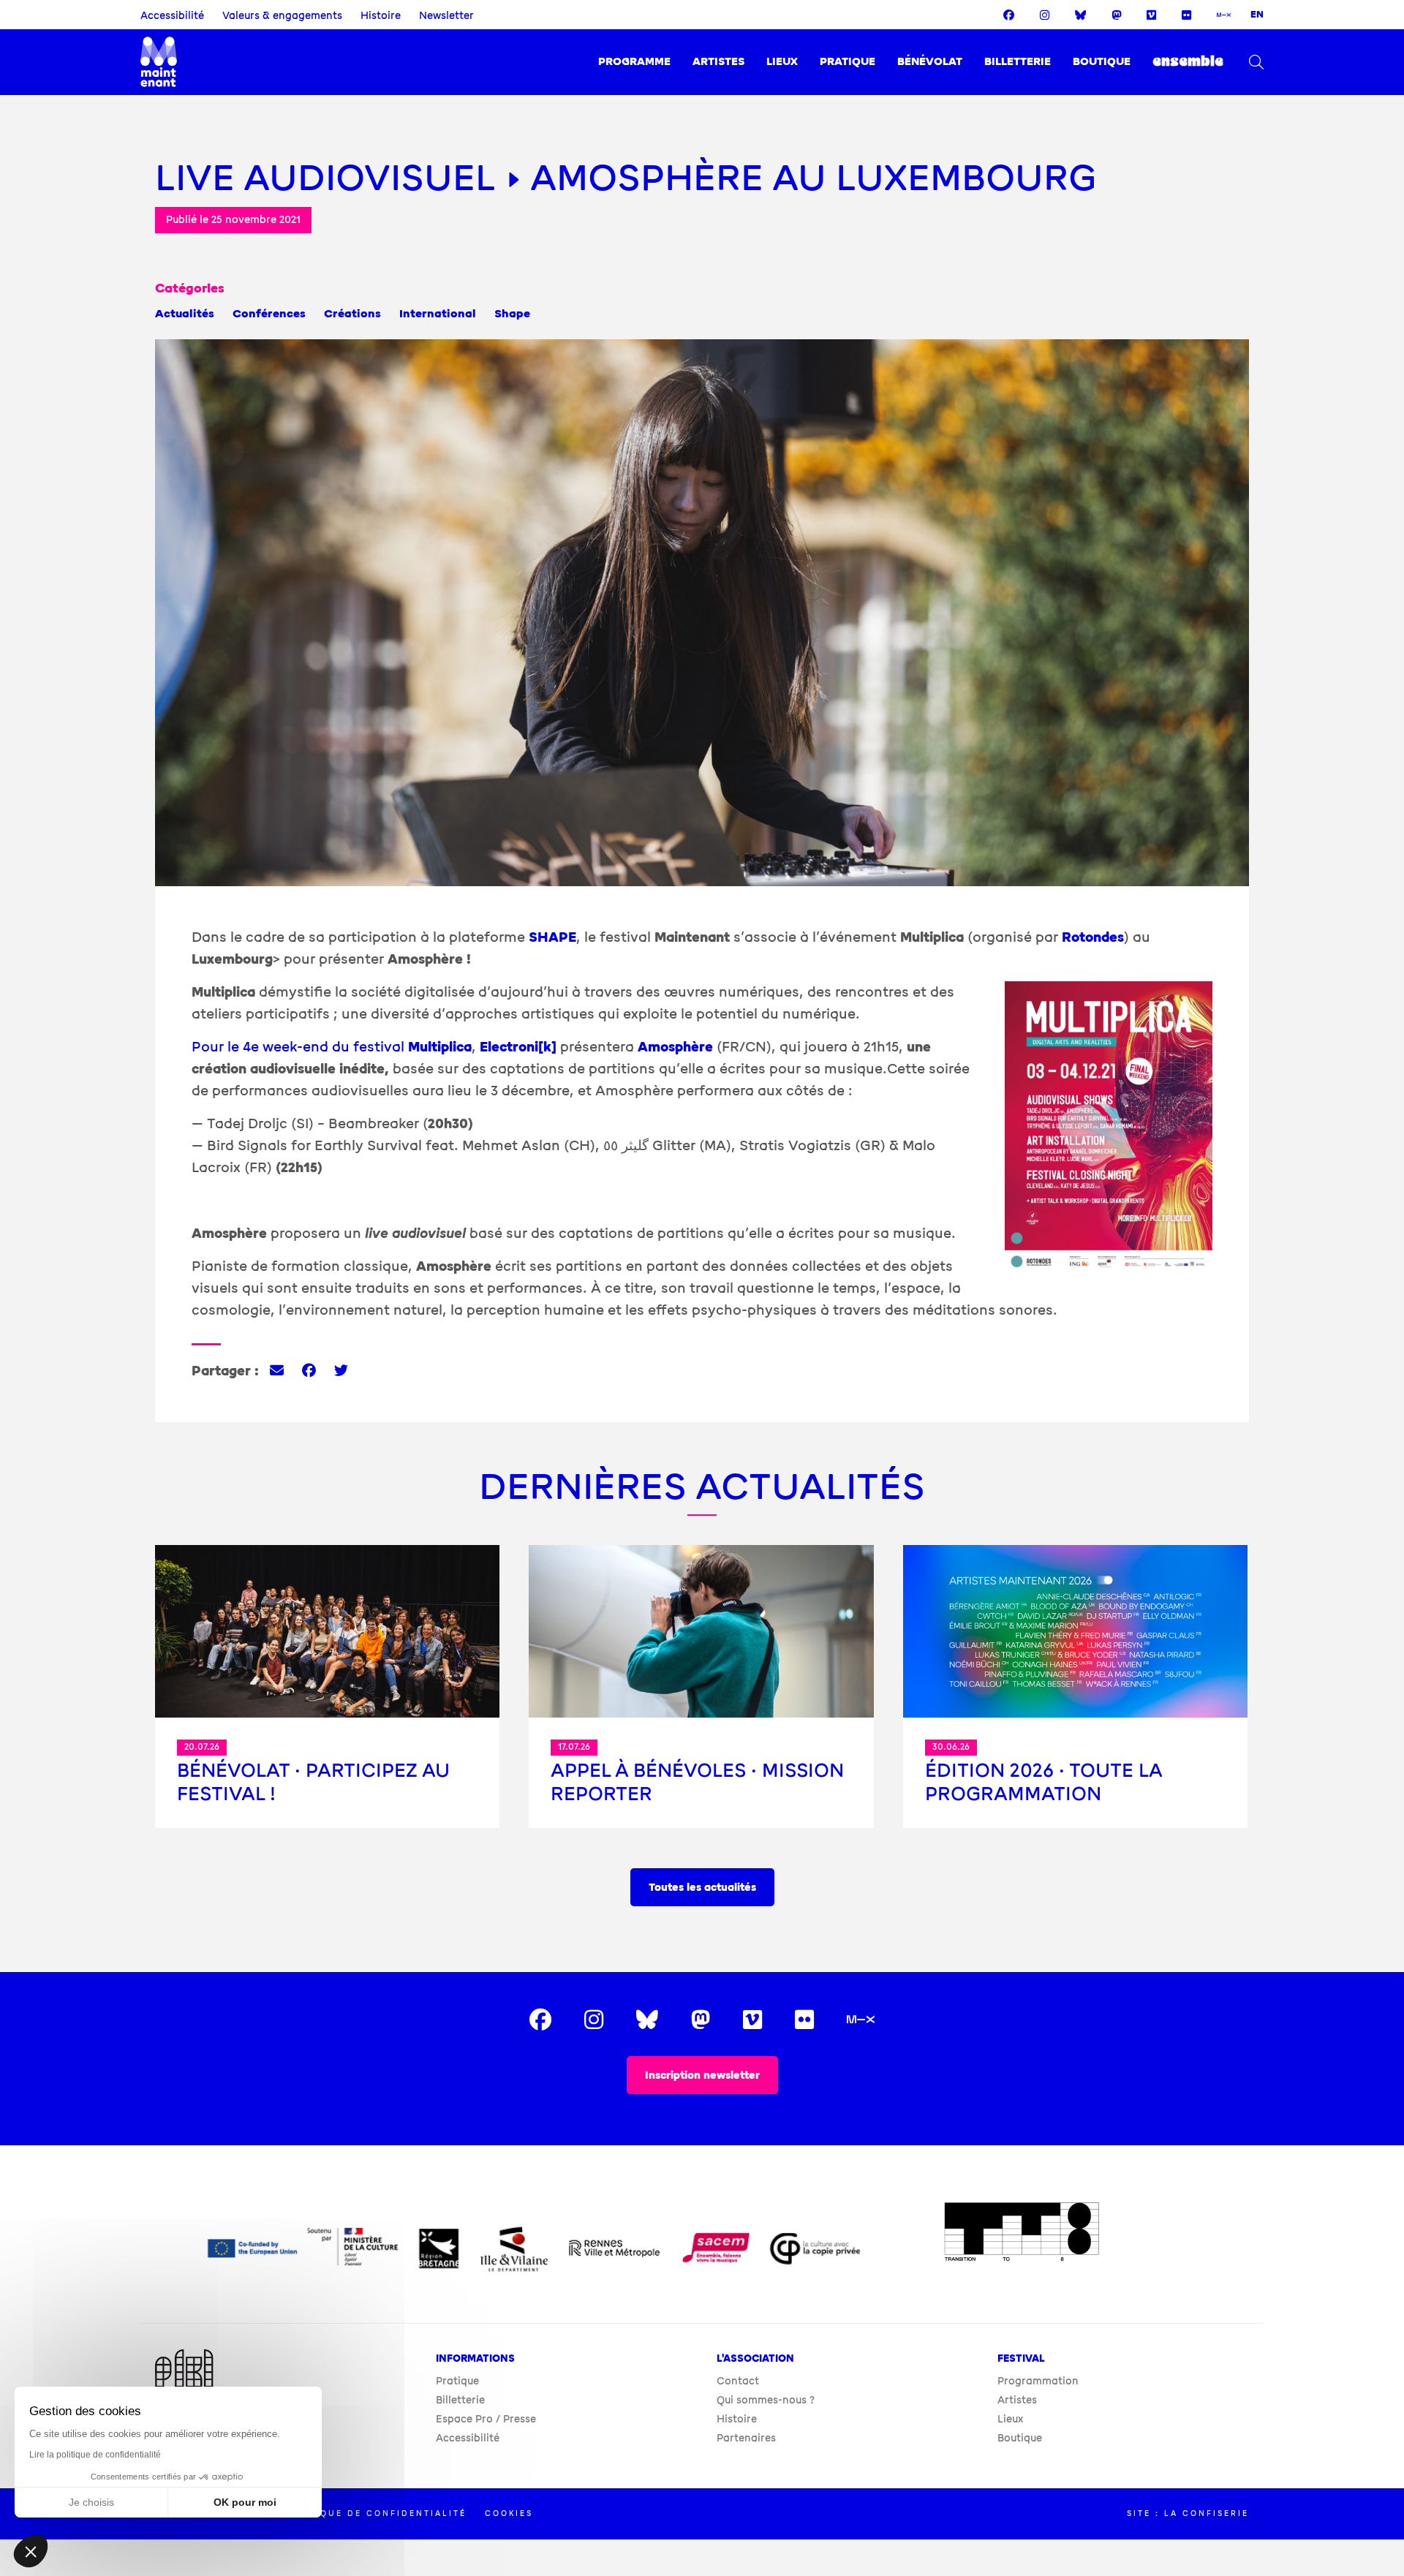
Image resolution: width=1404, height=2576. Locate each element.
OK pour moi (245, 2502)
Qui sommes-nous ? (766, 2400)
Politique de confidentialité (375, 2513)
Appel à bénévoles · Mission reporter (697, 1782)
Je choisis (91, 2502)
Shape (512, 314)
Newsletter (446, 16)
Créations (352, 314)
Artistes (718, 62)
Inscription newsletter (702, 2075)
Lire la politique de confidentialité (95, 2455)
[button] (31, 2551)
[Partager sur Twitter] (341, 1371)
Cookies (509, 2513)
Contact (738, 2381)
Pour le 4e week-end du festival (332, 1047)
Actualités (185, 314)
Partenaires (746, 2438)
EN (1257, 15)
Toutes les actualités (702, 1888)
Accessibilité (172, 16)
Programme (634, 62)
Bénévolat (930, 62)
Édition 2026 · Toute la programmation (1043, 1782)
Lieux (782, 62)
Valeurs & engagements (282, 16)
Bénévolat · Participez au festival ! (313, 1782)
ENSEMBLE (1188, 62)
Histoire (381, 16)
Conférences (269, 314)
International (438, 314)
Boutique (1102, 62)
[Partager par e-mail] (277, 1371)
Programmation (1038, 2381)
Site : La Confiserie (1188, 2513)
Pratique (848, 62)
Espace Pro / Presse (486, 2419)
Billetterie (1018, 62)
